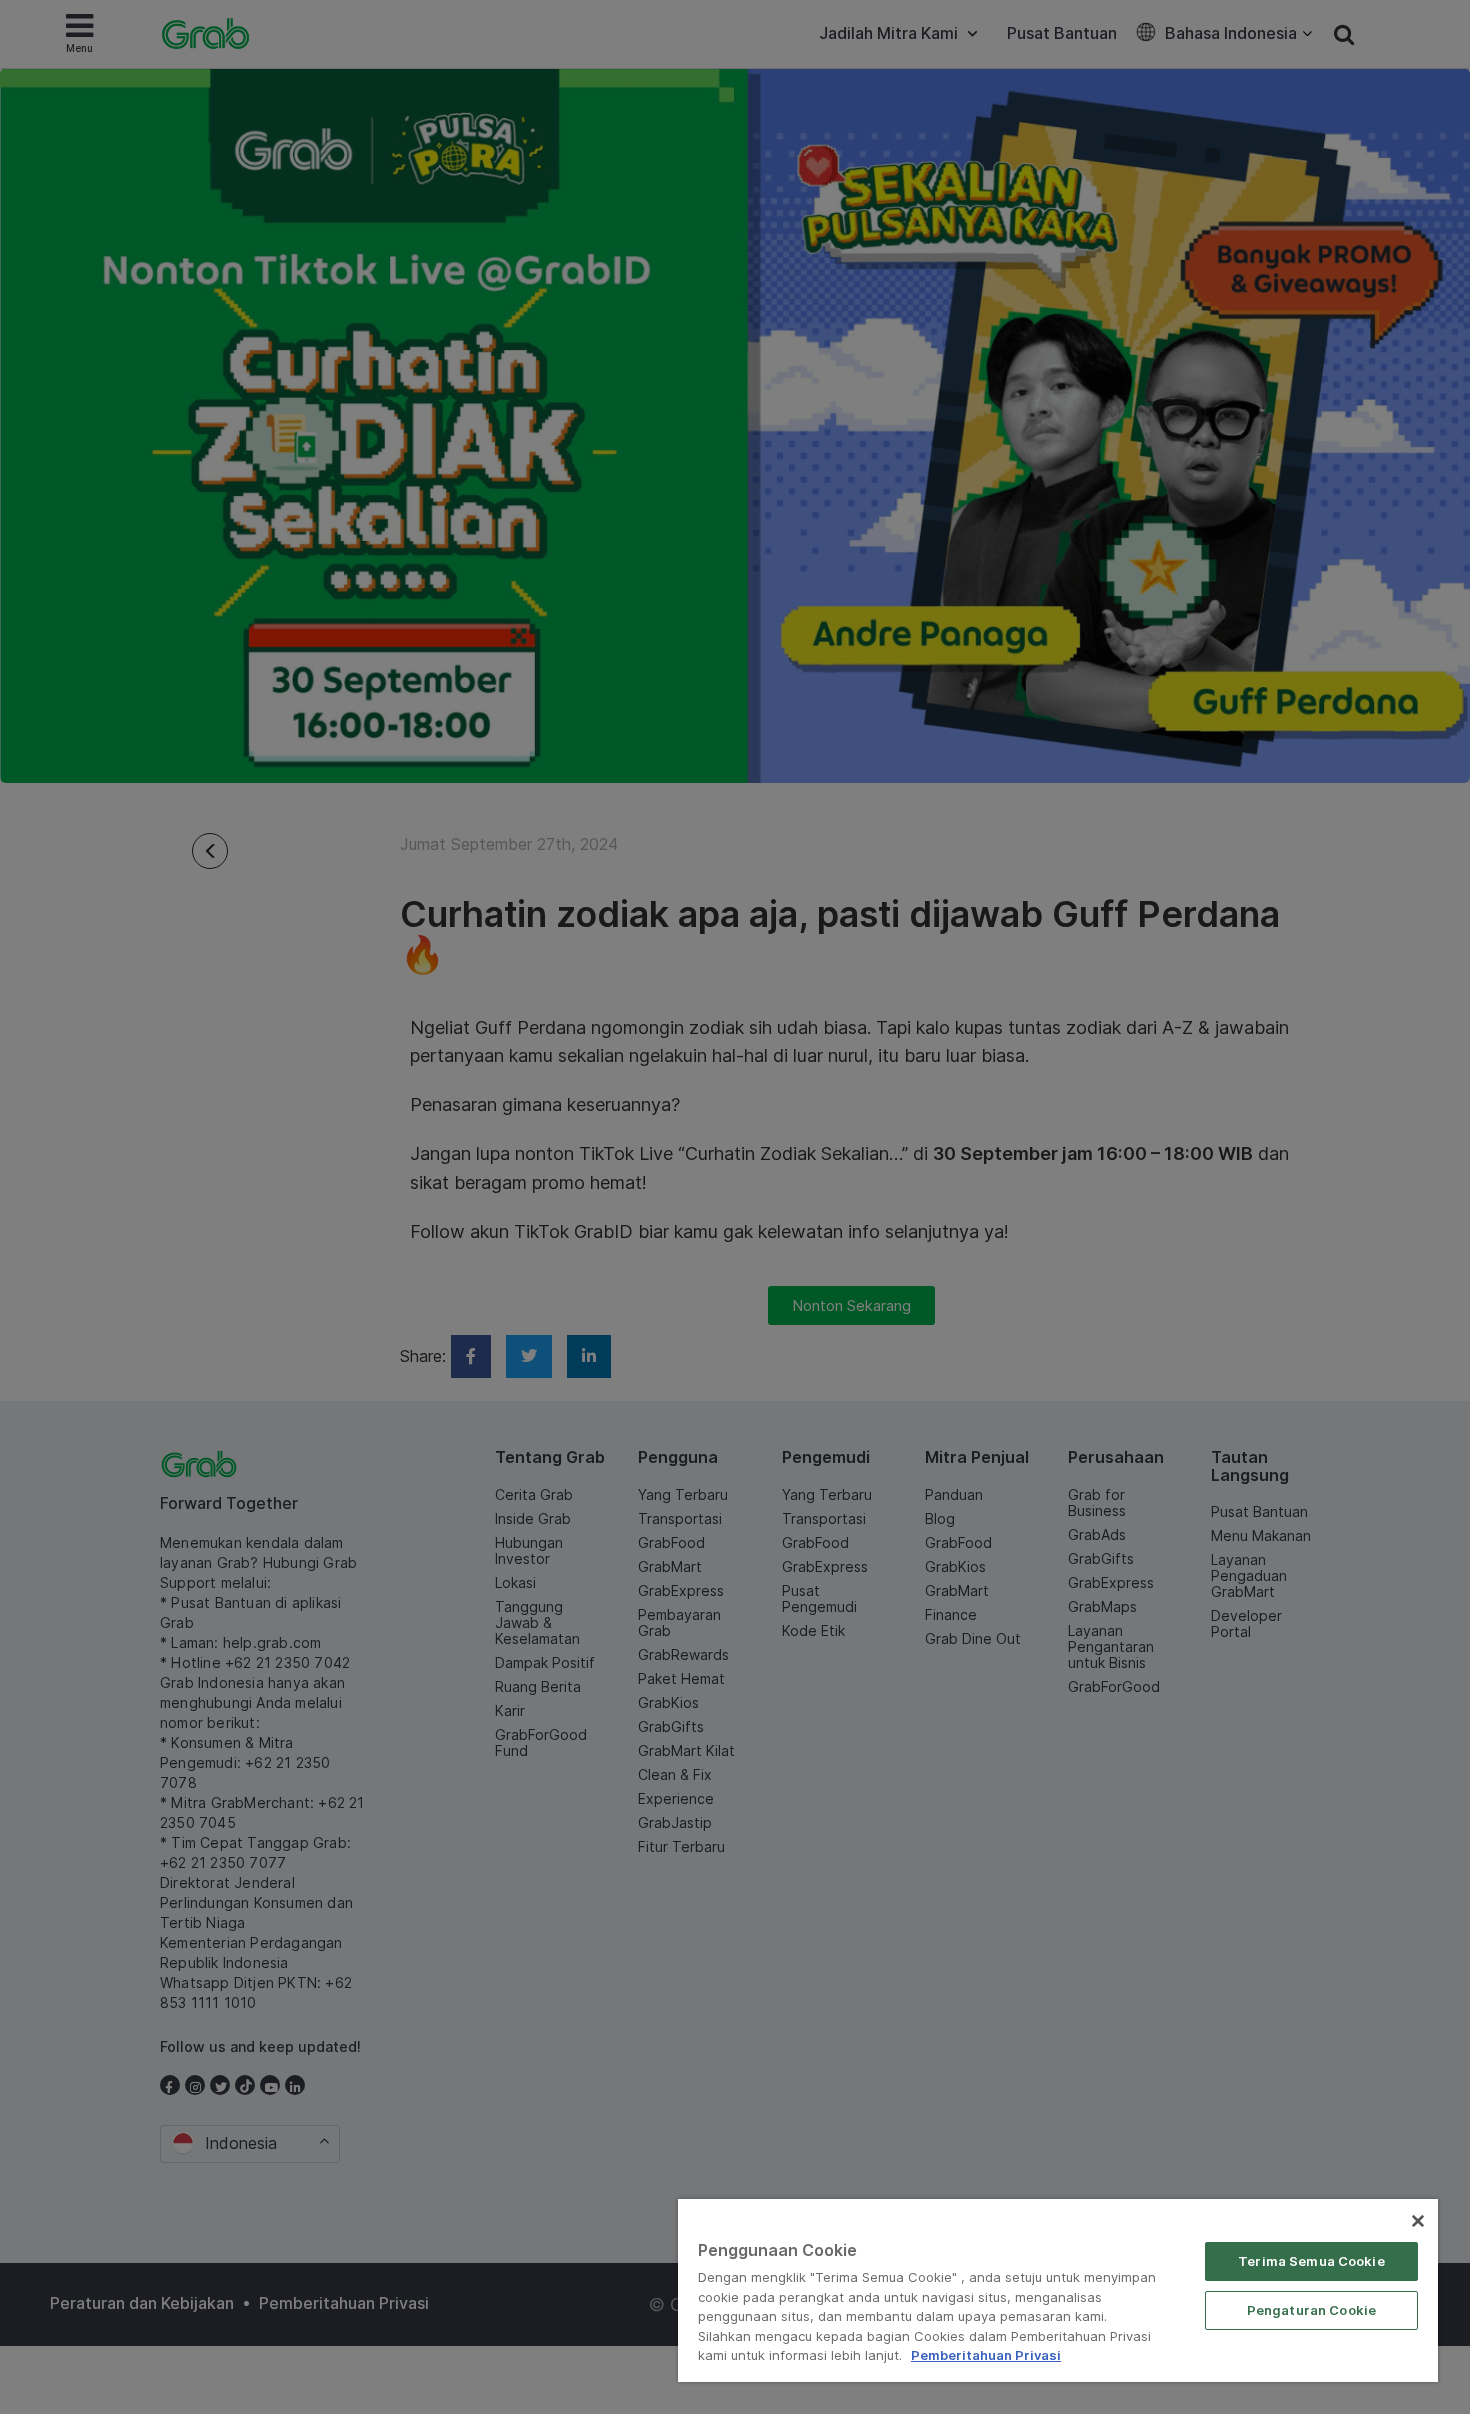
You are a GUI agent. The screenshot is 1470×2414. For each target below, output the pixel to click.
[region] (1058, 2290)
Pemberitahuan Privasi (986, 2355)
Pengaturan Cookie (1311, 2310)
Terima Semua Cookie (1311, 2261)
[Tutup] (1418, 2221)
